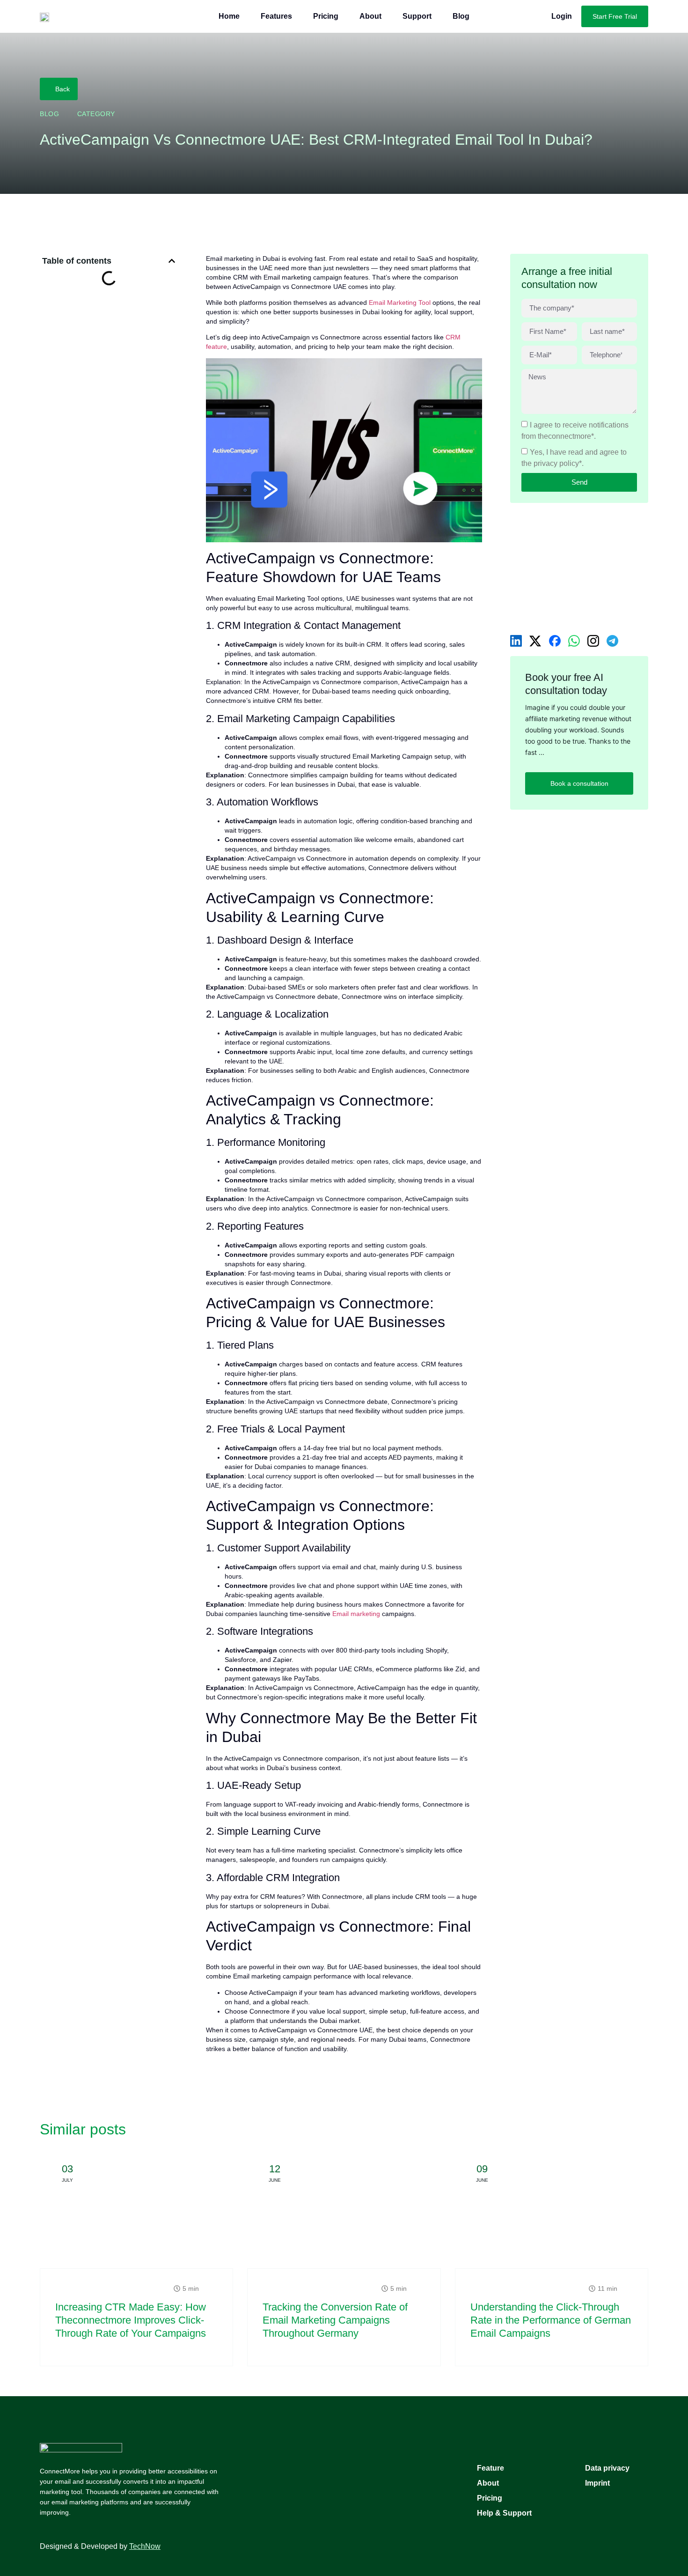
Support (417, 16)
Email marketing (356, 1614)
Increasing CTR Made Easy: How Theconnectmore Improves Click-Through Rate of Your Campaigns (131, 2320)
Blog (461, 16)
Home (229, 16)
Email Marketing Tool (400, 303)
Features (276, 16)
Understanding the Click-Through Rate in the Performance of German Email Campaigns (551, 2320)
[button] (172, 261)
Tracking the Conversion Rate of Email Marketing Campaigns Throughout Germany (335, 2320)
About (370, 16)
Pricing (326, 16)
